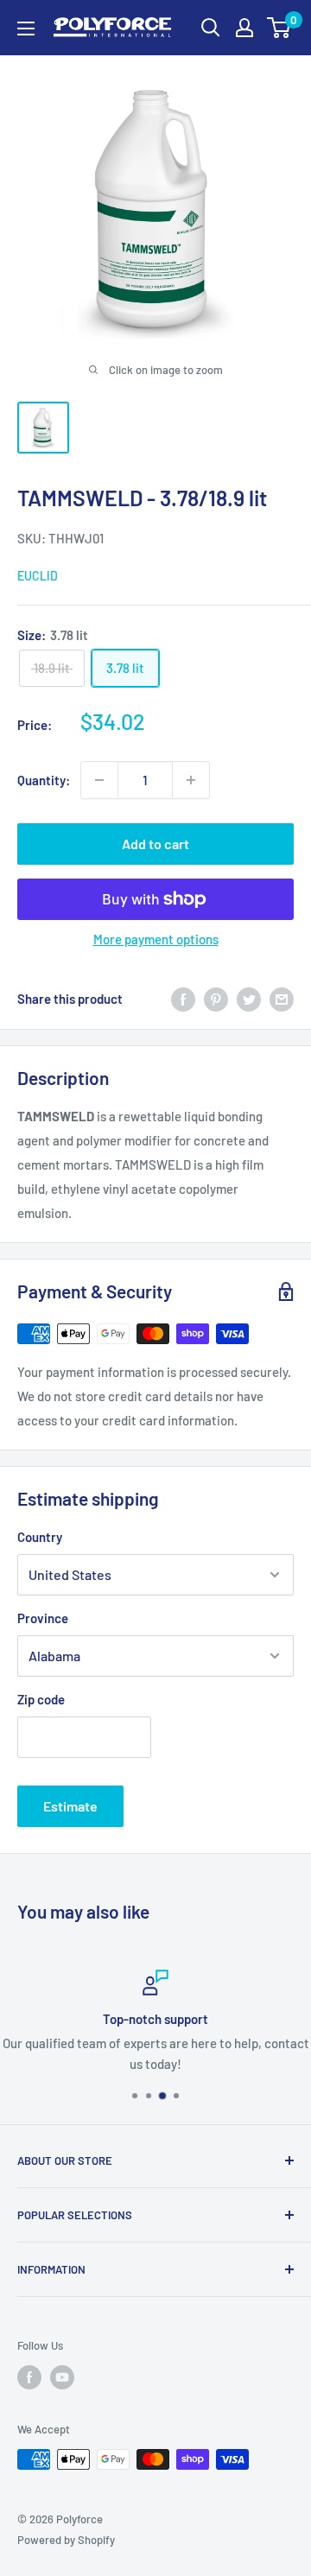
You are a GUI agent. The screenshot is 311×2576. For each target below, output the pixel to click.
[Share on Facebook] (183, 999)
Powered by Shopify (66, 2540)
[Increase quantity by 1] (191, 780)
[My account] (244, 28)
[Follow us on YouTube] (62, 2377)
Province (43, 1618)
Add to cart (155, 844)
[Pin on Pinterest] (216, 999)
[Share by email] (282, 999)
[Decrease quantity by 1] (99, 780)
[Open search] (211, 28)
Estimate (70, 1806)
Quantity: (44, 780)
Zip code (41, 1699)
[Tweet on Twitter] (249, 999)
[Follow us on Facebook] (29, 2377)
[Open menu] (26, 29)
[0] (279, 28)
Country (40, 1537)
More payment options (156, 939)
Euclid (38, 576)
